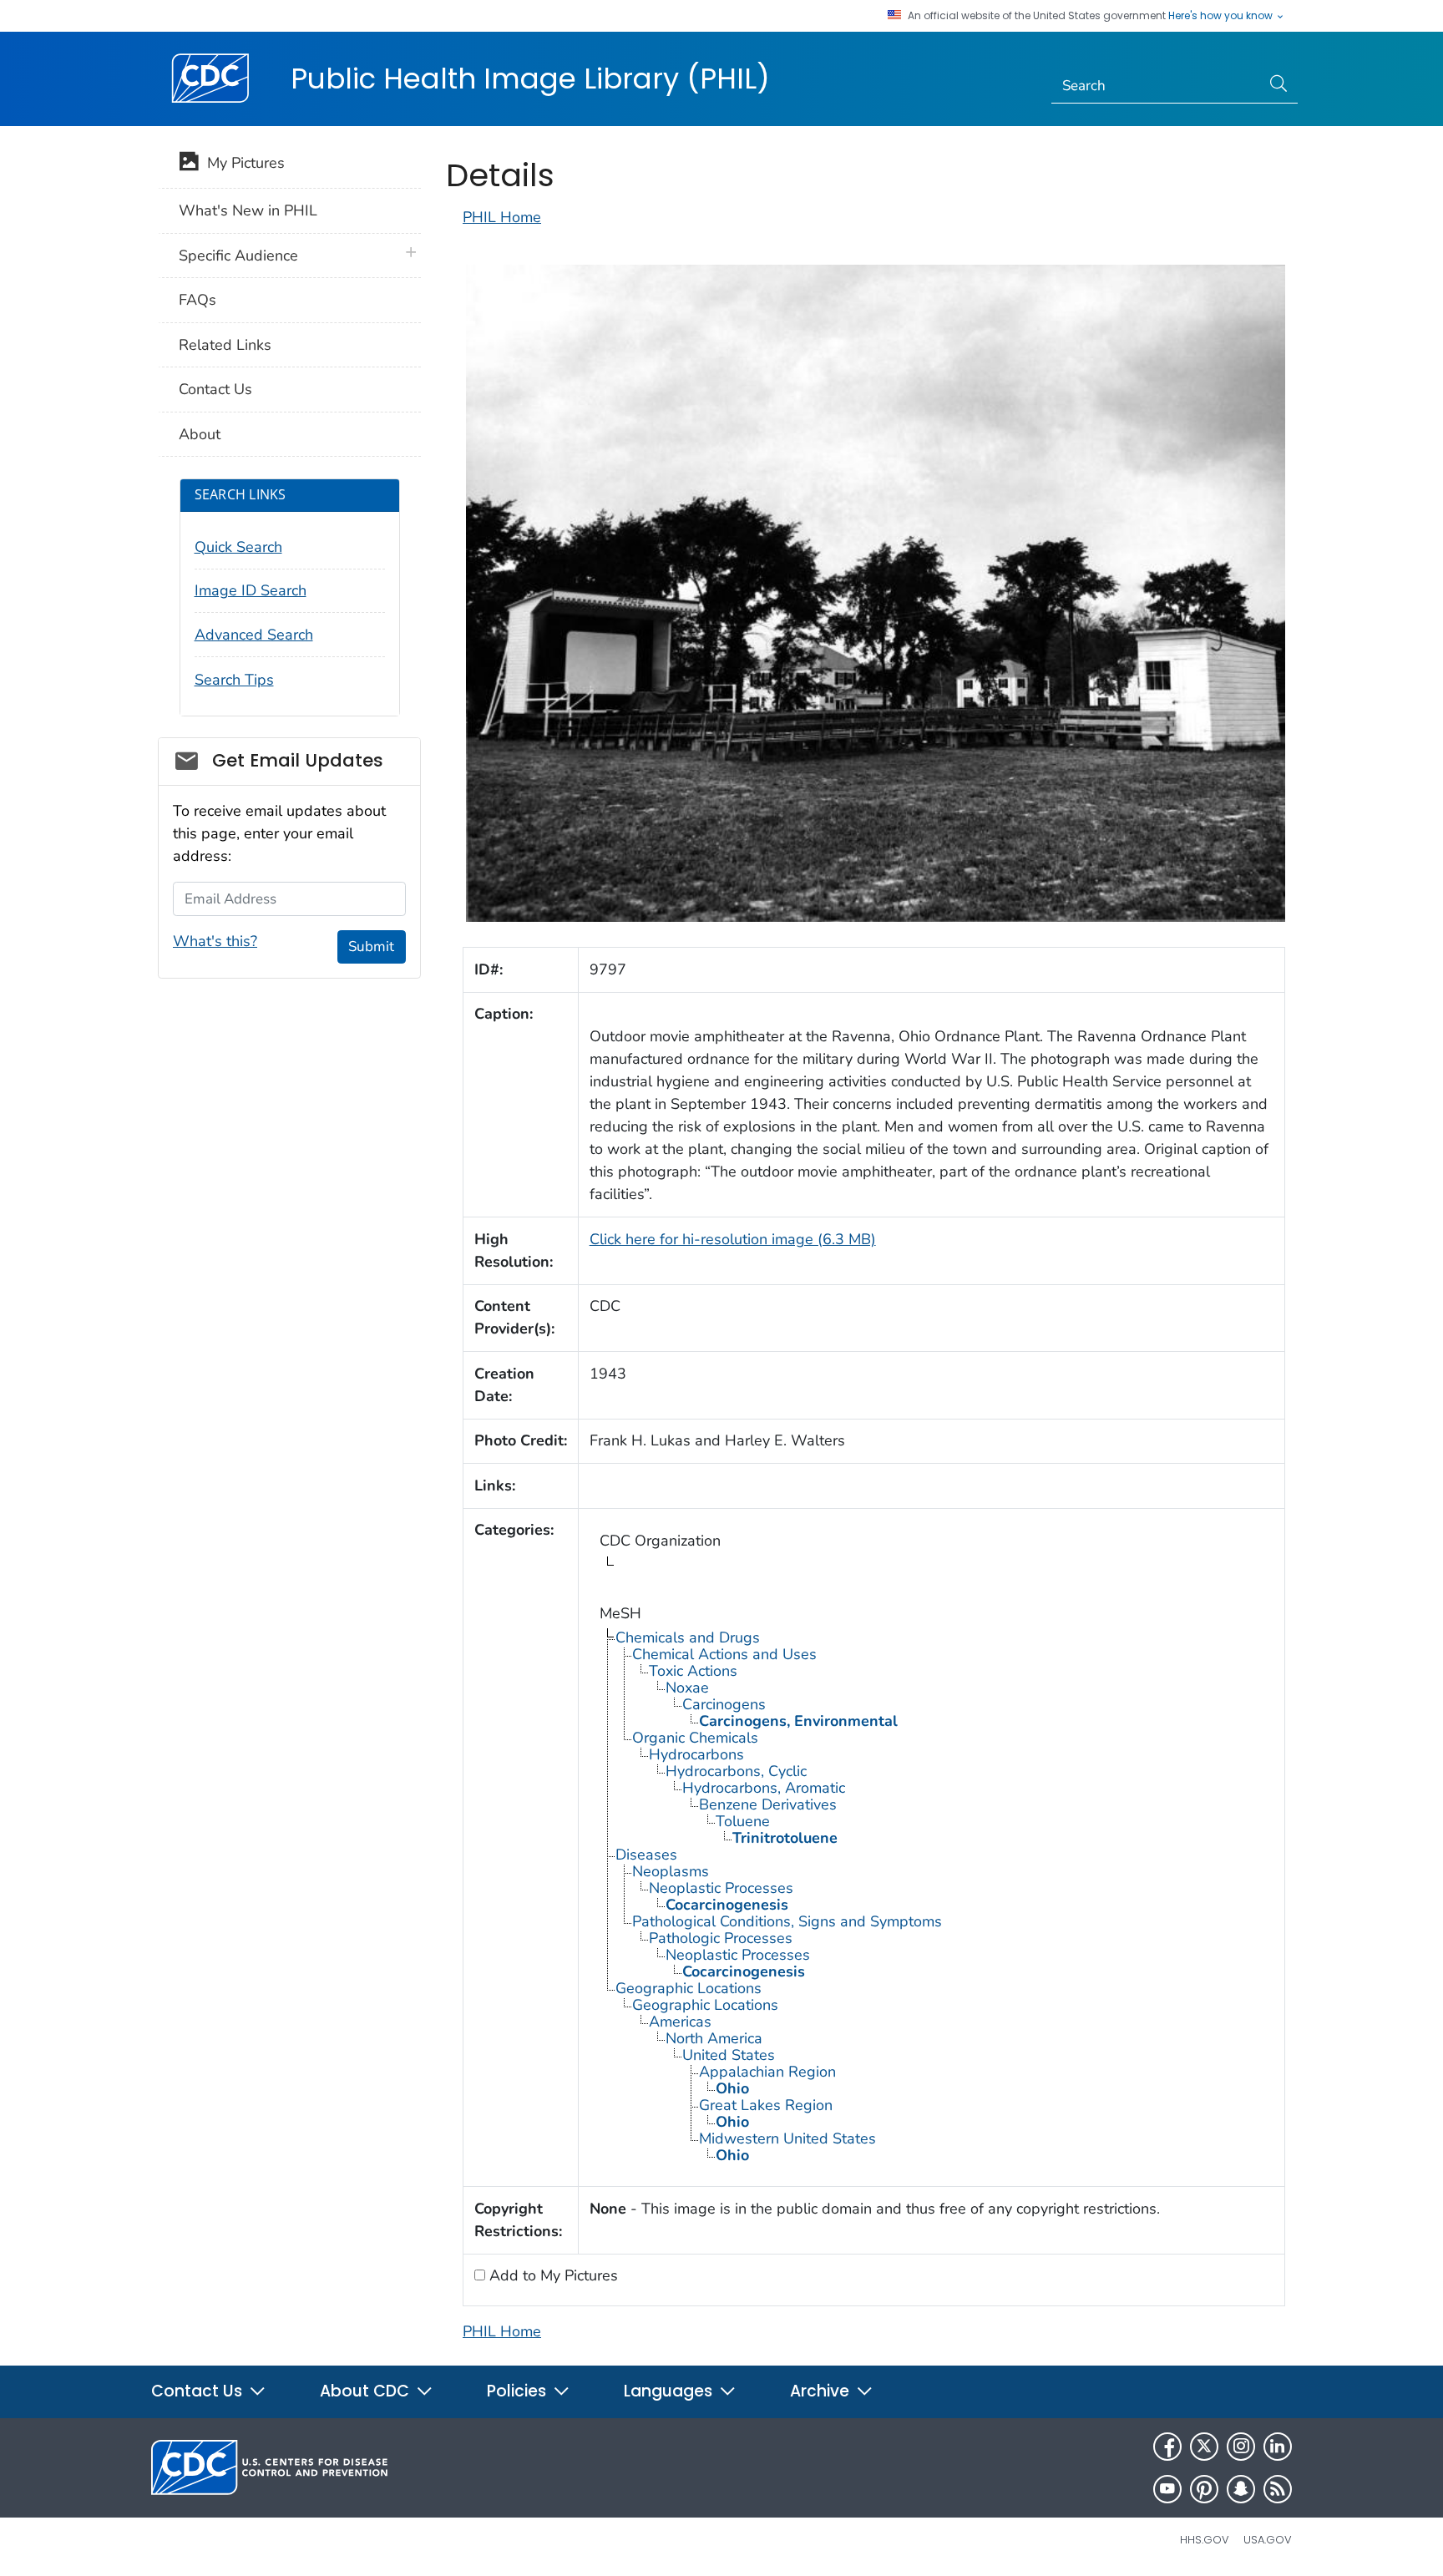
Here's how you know (1222, 16)
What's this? (215, 941)
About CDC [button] (367, 2391)
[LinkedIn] (1278, 2447)
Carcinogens (724, 1704)
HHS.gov (1205, 2540)
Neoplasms (671, 1871)
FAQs (197, 300)
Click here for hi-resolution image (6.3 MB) (733, 1239)
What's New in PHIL (248, 210)
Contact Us (215, 389)
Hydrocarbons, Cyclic (736, 1771)
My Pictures (242, 163)
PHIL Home (502, 217)
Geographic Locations (689, 1988)
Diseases (646, 1855)
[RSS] (1278, 2489)
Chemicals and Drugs (688, 1637)
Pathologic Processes (721, 1938)
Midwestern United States (787, 2138)
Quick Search (238, 547)
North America (714, 2038)
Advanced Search (254, 635)
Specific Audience (238, 256)
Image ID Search (251, 590)
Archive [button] (822, 2391)
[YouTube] (1167, 2489)
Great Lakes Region (766, 2105)
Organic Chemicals (695, 1738)
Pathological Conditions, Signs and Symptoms (787, 1921)
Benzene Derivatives (768, 1804)
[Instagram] (1241, 2447)
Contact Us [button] (199, 2391)
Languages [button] (670, 2391)
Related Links (225, 345)
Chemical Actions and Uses (724, 1654)
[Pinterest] (1204, 2489)
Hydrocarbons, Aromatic (764, 1788)
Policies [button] (519, 2391)
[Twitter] (1204, 2447)
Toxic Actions (693, 1671)
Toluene (743, 1821)
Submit (371, 946)
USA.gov (1268, 2540)
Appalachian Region (767, 2072)
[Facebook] (1167, 2447)
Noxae (687, 1688)
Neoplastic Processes (721, 1888)
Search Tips (234, 680)
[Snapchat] (1241, 2489)
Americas (680, 2022)
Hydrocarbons (696, 1754)
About (200, 434)
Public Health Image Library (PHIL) (530, 78)
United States (729, 2055)
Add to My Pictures (552, 2275)
